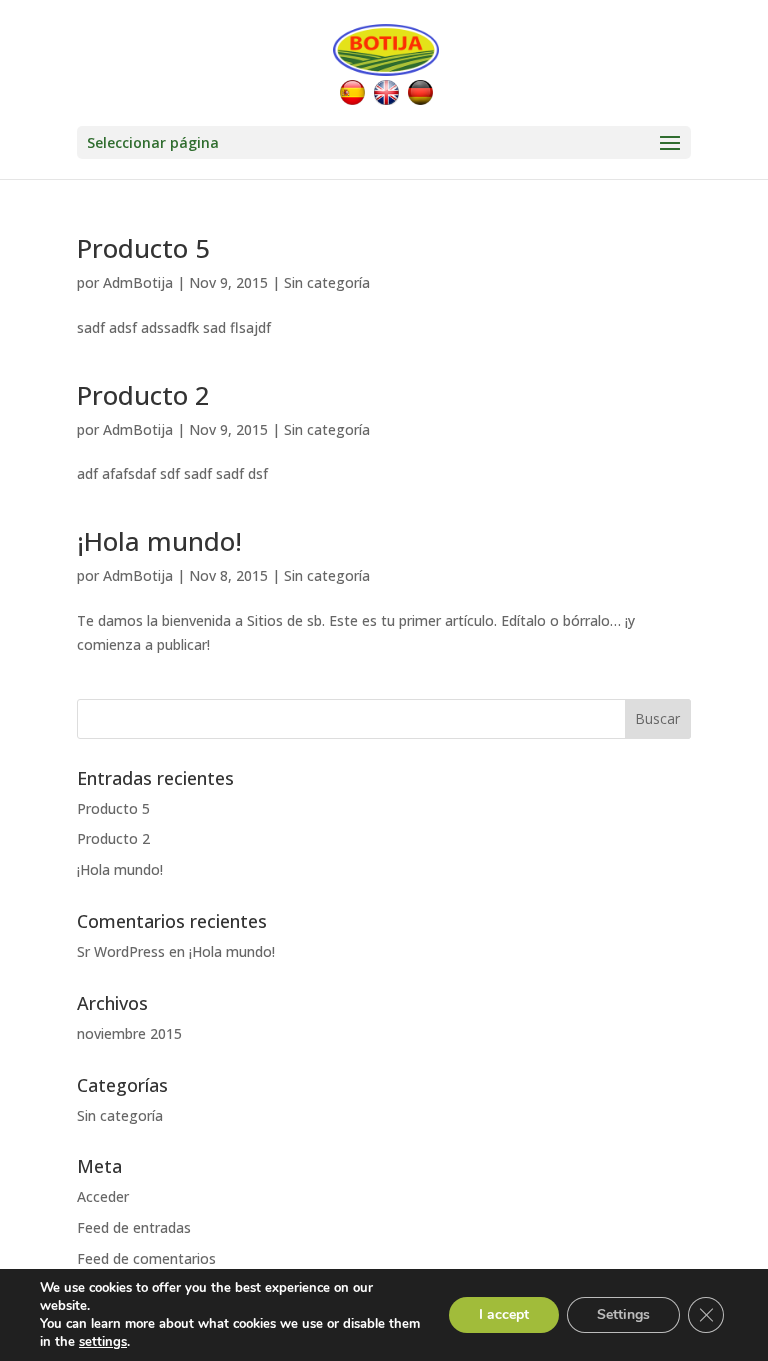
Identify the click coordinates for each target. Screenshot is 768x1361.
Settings (623, 1314)
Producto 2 (143, 395)
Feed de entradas (134, 1227)
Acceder (103, 1196)
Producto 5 (143, 248)
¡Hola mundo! (159, 541)
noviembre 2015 (129, 1033)
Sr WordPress (121, 951)
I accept (504, 1314)
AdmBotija (138, 282)
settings (103, 1342)
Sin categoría (327, 282)
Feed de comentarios (146, 1258)
